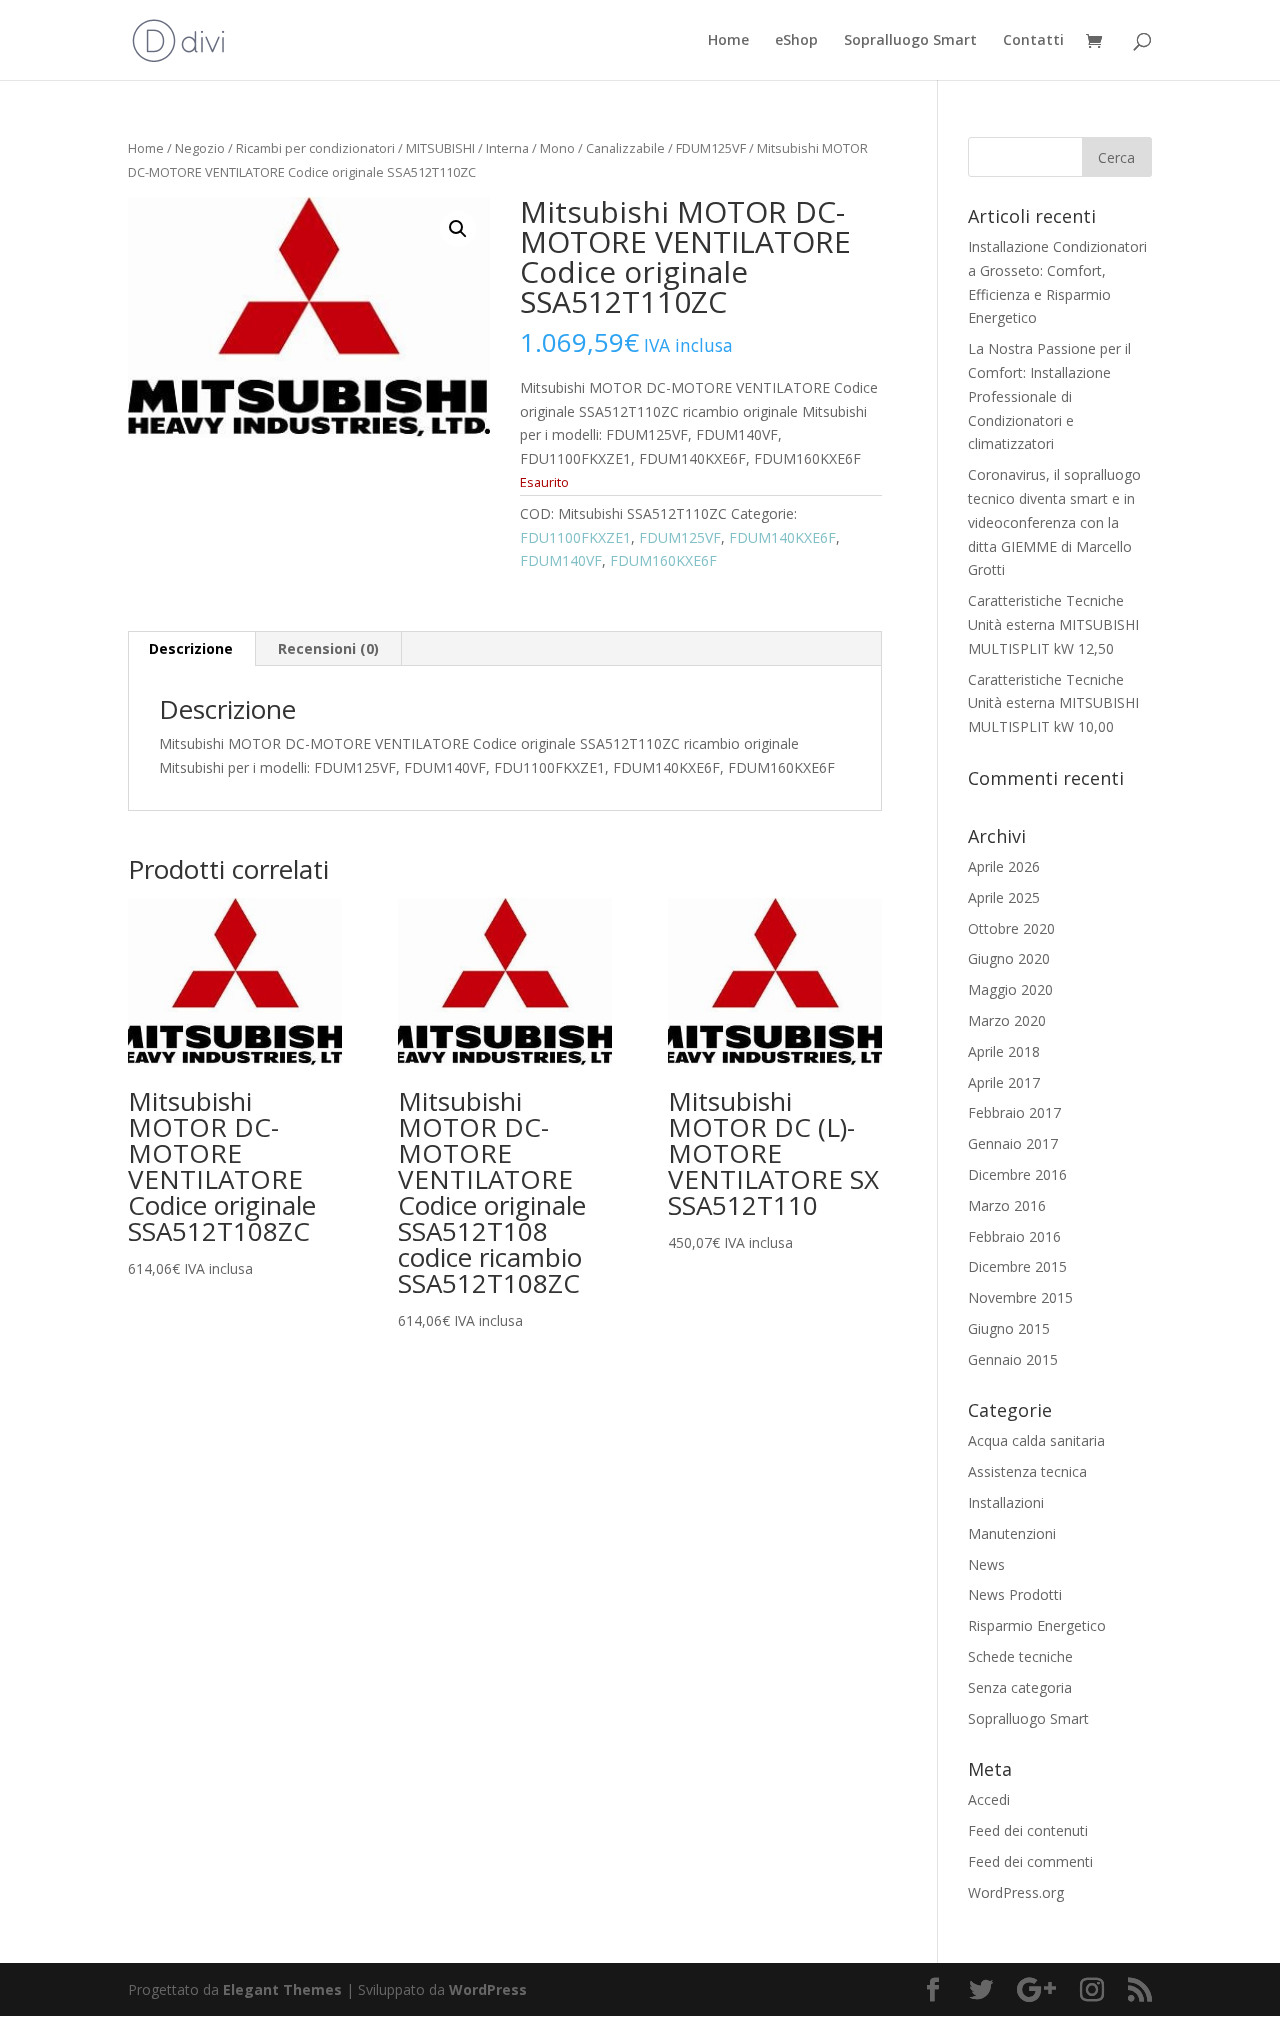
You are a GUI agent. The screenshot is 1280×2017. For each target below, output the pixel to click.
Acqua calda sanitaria (1036, 1440)
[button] (458, 229)
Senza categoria (1020, 1687)
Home (728, 41)
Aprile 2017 (1004, 1082)
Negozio (200, 148)
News (986, 1564)
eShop (796, 41)
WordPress (488, 1989)
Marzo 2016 (1007, 1205)
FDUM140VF (561, 560)
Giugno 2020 (1009, 958)
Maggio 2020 (1010, 989)
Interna (507, 148)
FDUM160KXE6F (663, 560)
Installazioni (1006, 1502)
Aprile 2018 (1004, 1051)
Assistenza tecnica (1027, 1471)
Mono (557, 148)
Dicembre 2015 (1017, 1266)
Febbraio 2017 (1014, 1112)
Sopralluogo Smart (910, 41)
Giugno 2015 (1009, 1328)
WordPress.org (1016, 1892)
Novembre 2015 (1020, 1297)
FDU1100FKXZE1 (575, 537)
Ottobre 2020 (1011, 928)
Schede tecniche (1020, 1656)
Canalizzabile (625, 148)
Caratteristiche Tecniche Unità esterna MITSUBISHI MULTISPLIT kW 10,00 (1053, 703)
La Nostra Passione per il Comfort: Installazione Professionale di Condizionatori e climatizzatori (1049, 396)
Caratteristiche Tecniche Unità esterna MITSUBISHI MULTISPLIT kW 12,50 (1053, 624)
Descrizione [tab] (191, 648)
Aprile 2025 (1004, 897)
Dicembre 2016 (1017, 1174)
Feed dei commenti (1030, 1861)
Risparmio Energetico (1037, 1625)
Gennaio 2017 (1013, 1143)
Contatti (1033, 41)
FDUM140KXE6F (782, 537)
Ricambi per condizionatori (315, 148)
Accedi (989, 1799)
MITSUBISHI (440, 148)
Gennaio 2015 (1013, 1359)
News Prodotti (1015, 1594)
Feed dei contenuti (1028, 1830)
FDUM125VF (711, 148)
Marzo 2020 (1007, 1020)
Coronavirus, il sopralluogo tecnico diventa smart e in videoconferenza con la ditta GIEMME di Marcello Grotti (1054, 522)
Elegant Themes (282, 1989)
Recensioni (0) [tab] (328, 648)
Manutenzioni (1012, 1533)
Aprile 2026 (1004, 866)
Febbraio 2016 (1014, 1236)
